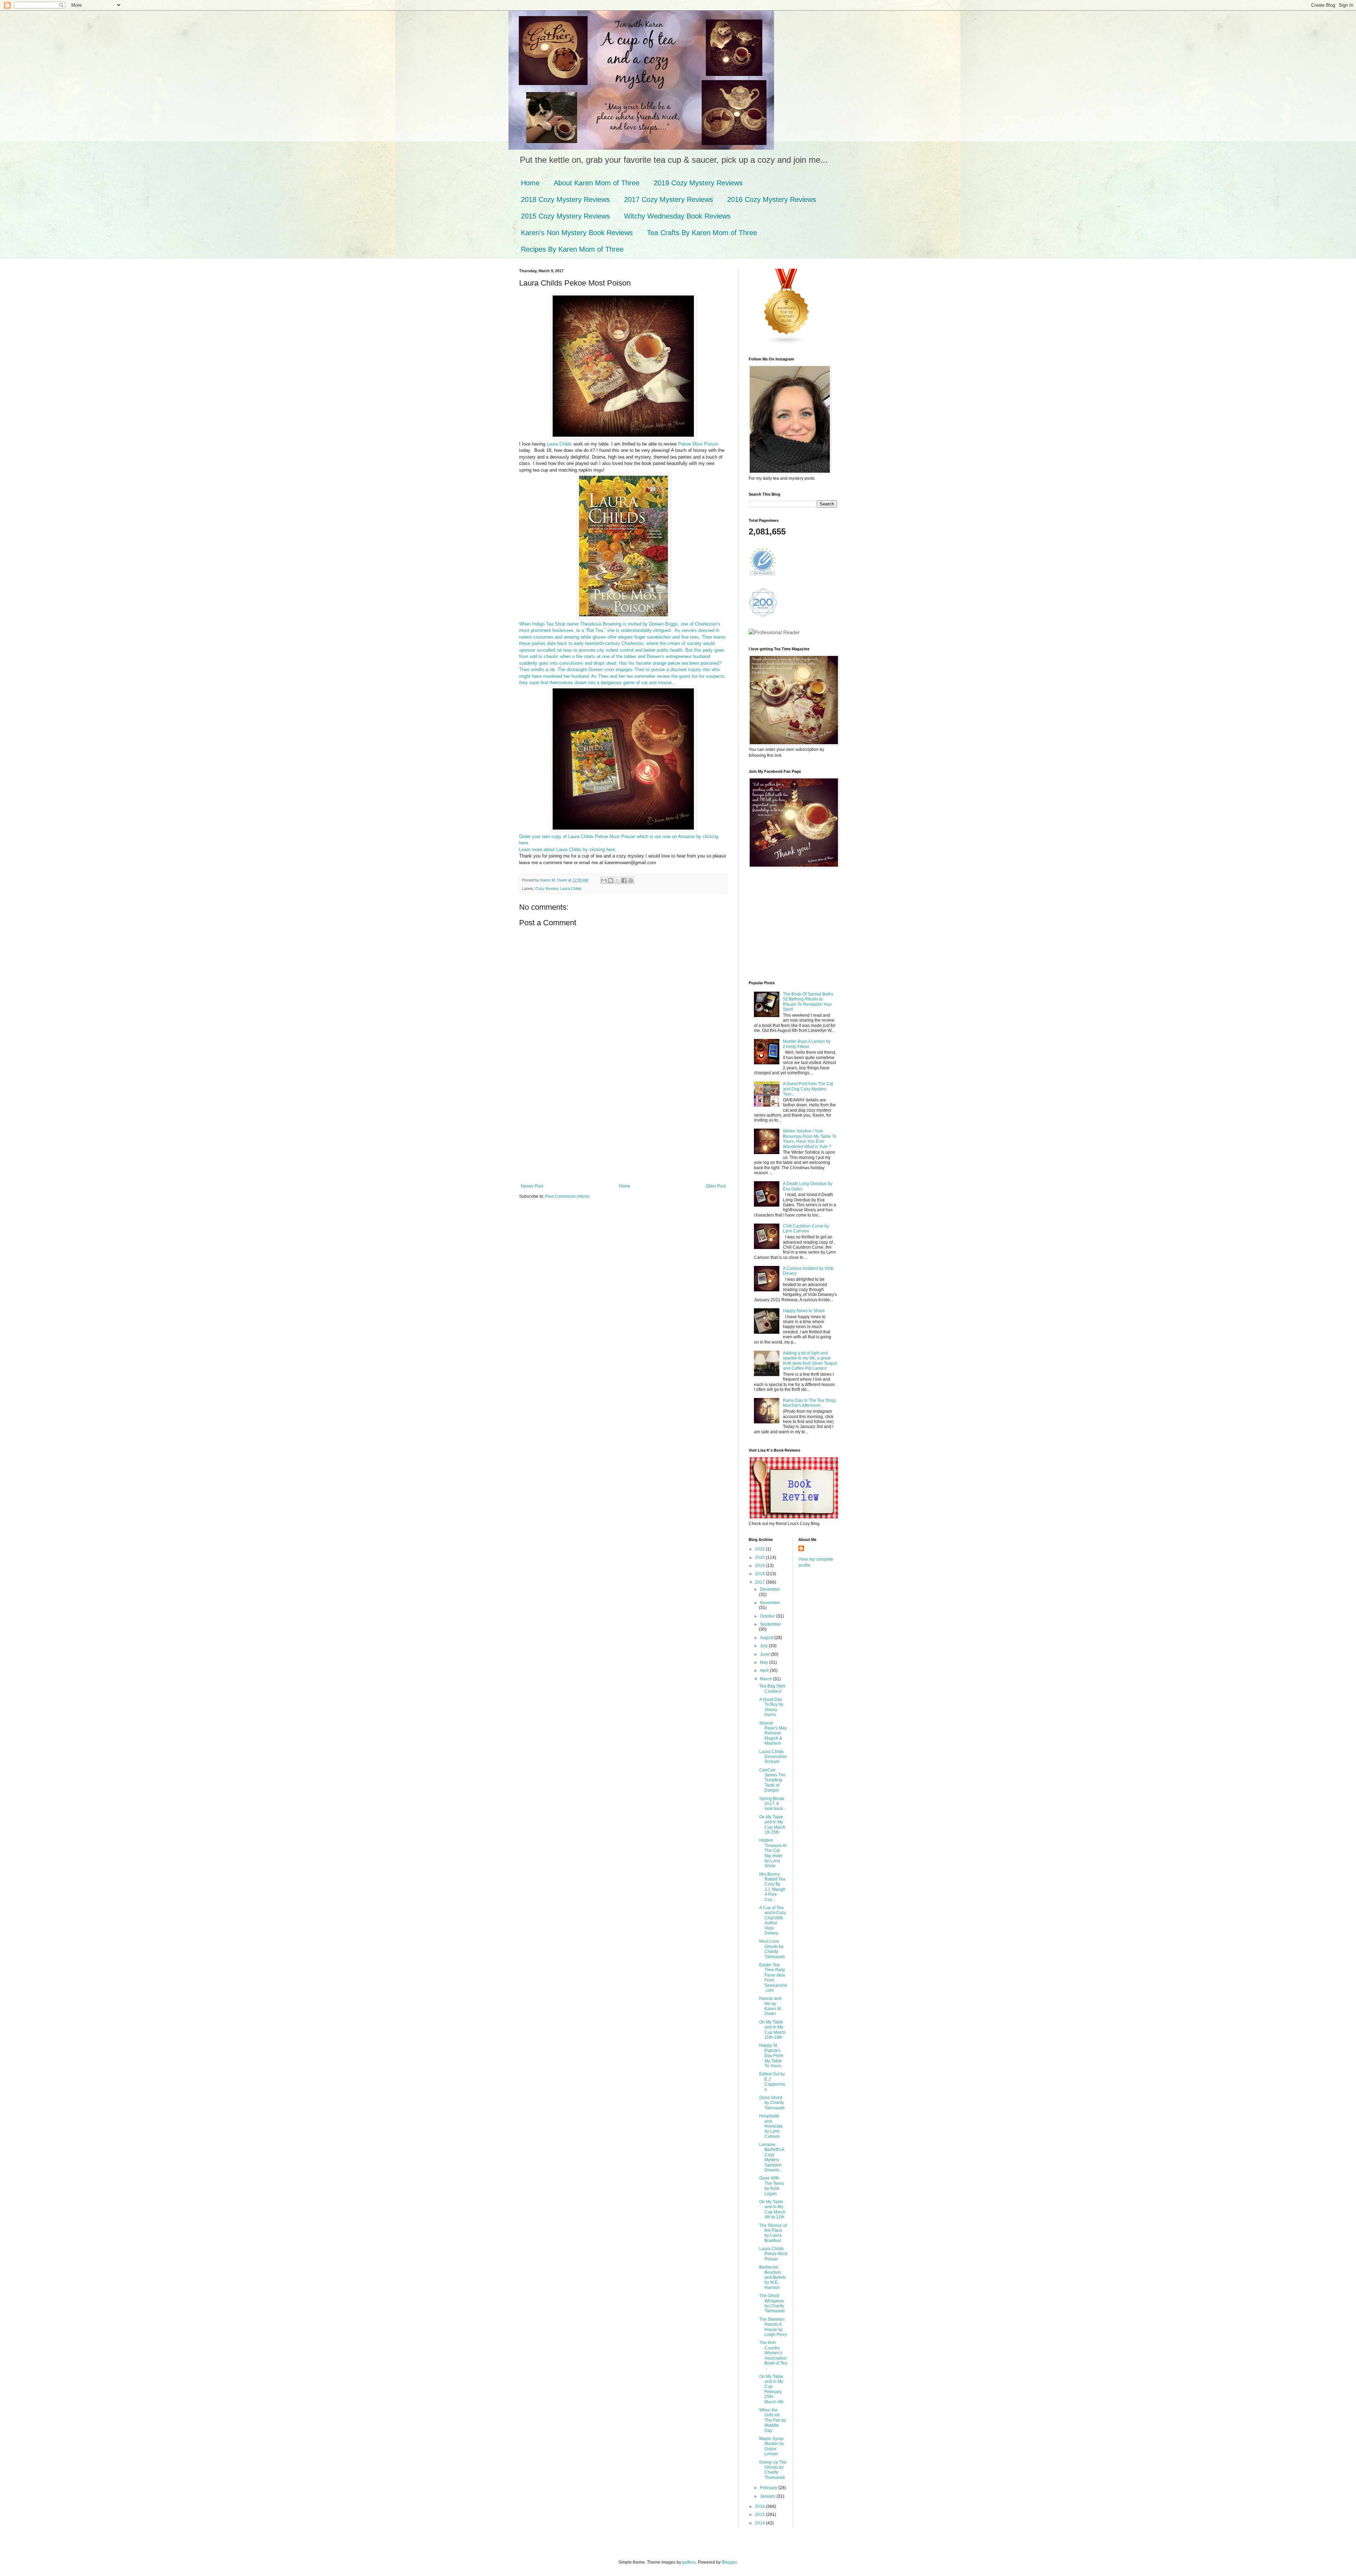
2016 (760, 2506)
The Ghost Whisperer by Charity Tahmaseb (772, 2303)
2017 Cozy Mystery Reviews (668, 199)
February (769, 2488)
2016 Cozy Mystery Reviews (772, 199)
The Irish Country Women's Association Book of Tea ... (773, 2355)
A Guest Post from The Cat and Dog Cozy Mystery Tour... (808, 1089)
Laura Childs (560, 444)
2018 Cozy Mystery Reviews (565, 199)
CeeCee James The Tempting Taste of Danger (772, 1780)
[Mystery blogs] (787, 343)
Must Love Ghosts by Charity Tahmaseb (772, 1949)
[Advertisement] (623, 1131)
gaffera (689, 2562)
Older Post (716, 1186)
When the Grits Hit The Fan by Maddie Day (773, 2420)
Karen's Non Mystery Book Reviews (577, 233)
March (766, 1679)
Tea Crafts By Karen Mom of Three (702, 233)
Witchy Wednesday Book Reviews (677, 216)
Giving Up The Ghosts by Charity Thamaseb (773, 2470)
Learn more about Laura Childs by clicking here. (568, 850)
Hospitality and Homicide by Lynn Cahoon (771, 2126)
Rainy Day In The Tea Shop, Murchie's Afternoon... (810, 1403)
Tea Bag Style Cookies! (772, 1689)
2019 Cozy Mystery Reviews (698, 183)
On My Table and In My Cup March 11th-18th (772, 2030)
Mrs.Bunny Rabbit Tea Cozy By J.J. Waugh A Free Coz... (772, 1887)
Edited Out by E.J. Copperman (772, 2082)
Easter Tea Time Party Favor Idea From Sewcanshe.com (773, 1978)
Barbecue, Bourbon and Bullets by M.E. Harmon (773, 2277)
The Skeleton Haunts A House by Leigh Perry (773, 2327)
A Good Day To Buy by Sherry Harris (771, 1707)
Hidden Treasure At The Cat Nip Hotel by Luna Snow (773, 1853)
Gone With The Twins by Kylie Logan (772, 2186)
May (765, 1662)
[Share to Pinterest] (631, 880)
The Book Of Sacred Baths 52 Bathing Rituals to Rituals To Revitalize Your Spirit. (808, 1002)
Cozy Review (547, 889)
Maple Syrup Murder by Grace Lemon (772, 2446)
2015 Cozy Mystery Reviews (565, 216)
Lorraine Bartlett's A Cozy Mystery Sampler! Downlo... (772, 2157)
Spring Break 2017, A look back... (773, 1804)
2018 (760, 1574)
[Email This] (604, 880)
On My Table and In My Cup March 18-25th (772, 1825)
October (768, 1616)
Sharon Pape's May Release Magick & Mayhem (773, 1733)
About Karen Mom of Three (597, 183)
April (765, 1670)
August (767, 1638)
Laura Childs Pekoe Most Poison (773, 2254)
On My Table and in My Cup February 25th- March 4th (771, 2389)
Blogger (729, 2562)
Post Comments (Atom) (567, 1196)
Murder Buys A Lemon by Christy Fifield (807, 1044)
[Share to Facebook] (624, 880)
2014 (760, 2523)
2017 (760, 1582)
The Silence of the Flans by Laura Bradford (773, 2233)
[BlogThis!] (611, 880)
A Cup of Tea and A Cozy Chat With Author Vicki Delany (773, 1920)
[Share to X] (617, 880)
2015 (760, 2515)
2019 (760, 1566)
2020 (760, 1558)
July (764, 1646)
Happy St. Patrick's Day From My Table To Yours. (771, 2056)
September (771, 1624)
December (770, 1589)
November (770, 1603)
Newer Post (532, 1186)
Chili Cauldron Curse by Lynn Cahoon (806, 1229)
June (765, 1654)
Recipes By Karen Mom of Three (572, 249)
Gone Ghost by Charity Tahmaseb (772, 2103)
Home (530, 183)
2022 (760, 1549)
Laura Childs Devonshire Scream (773, 1757)
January (768, 2496)
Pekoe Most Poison (698, 444)
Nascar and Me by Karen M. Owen (771, 2006)
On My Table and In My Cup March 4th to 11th (772, 2209)
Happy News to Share (804, 1311)
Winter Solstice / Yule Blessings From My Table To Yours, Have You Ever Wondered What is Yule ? (810, 1139)
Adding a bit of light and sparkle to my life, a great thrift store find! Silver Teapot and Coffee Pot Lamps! (810, 1361)
